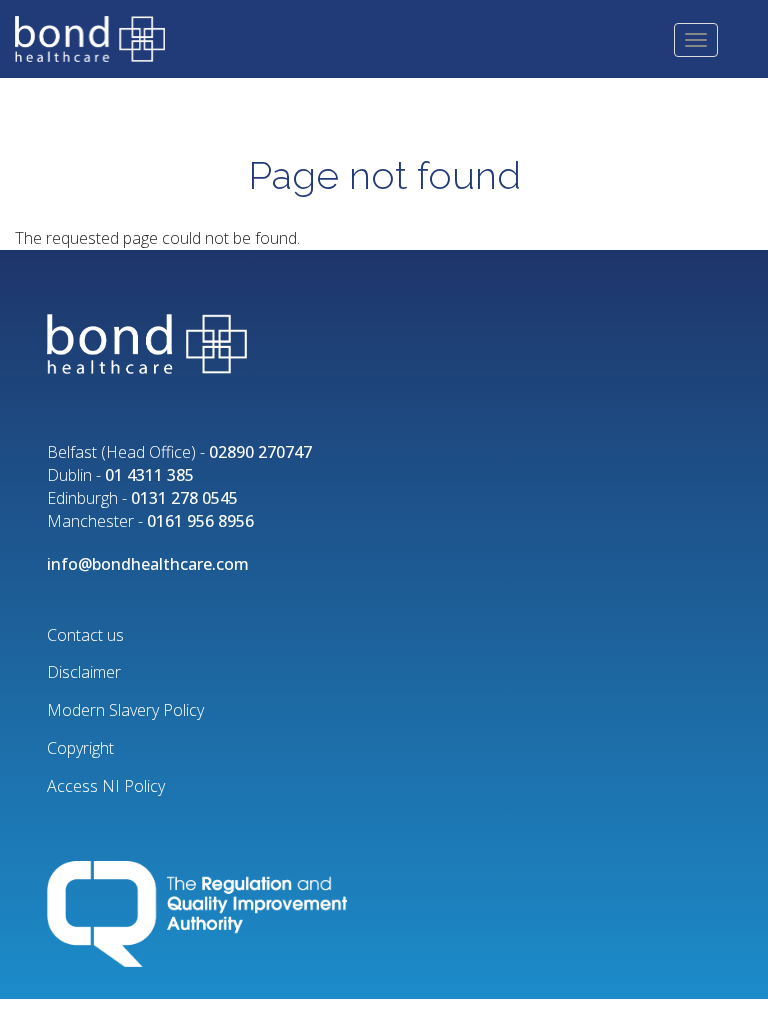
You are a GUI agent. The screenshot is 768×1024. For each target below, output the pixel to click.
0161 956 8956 (200, 521)
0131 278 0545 (184, 498)
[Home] (97, 37)
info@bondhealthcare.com (148, 564)
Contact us (85, 635)
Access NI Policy (106, 786)
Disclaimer (84, 672)
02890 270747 (260, 452)
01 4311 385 (149, 475)
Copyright (80, 748)
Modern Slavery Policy (125, 710)
